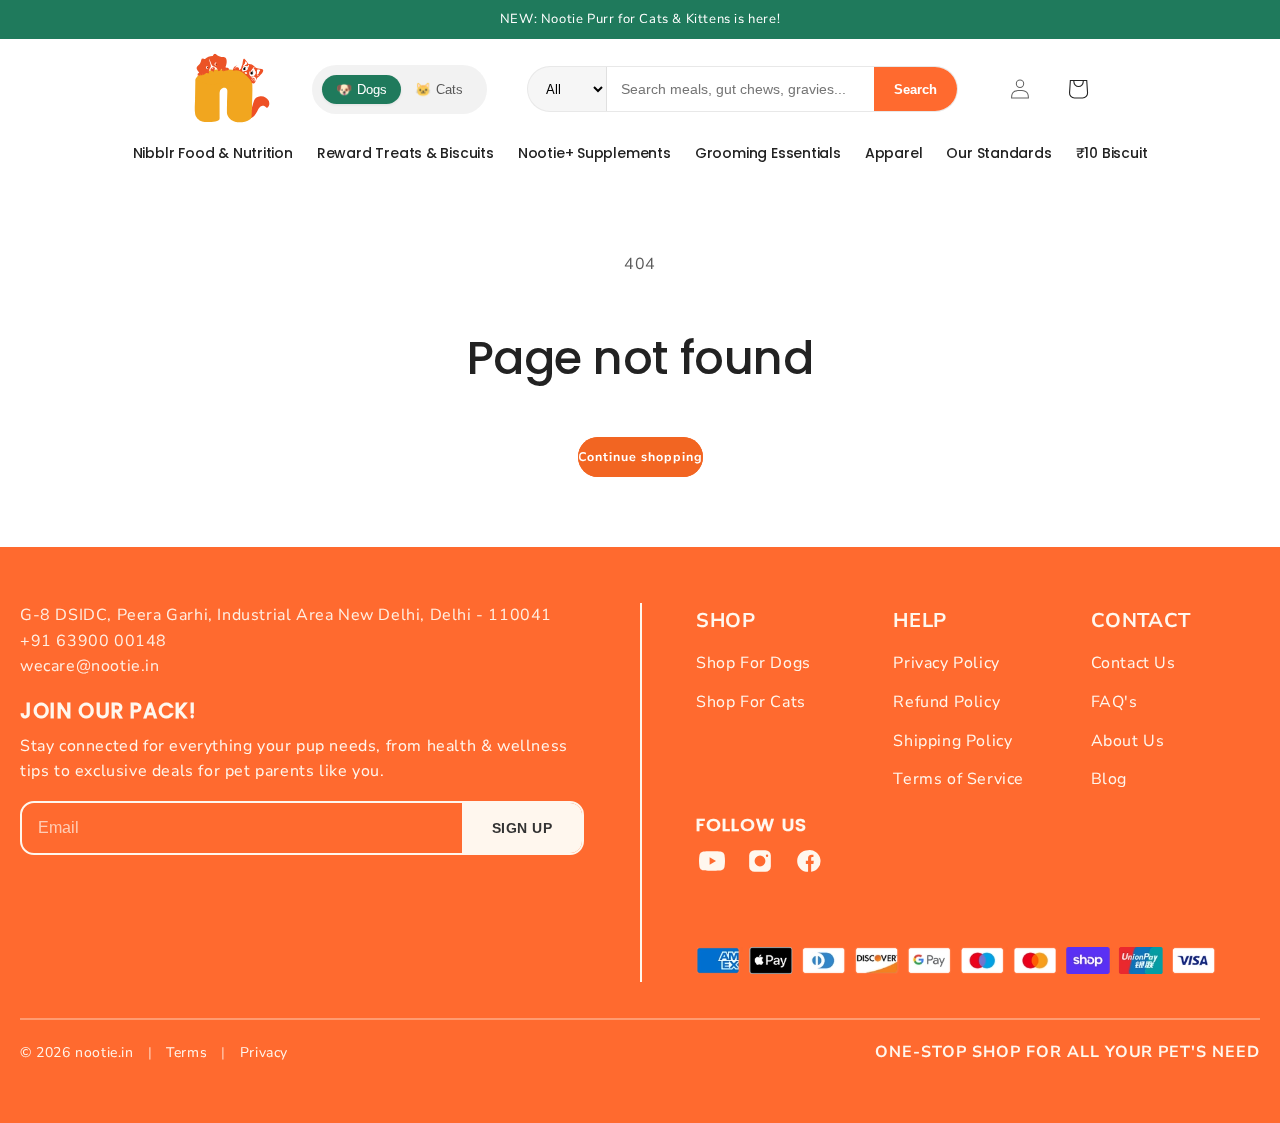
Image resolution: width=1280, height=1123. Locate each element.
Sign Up (522, 828)
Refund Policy (946, 702)
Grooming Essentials (768, 153)
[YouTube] (712, 861)
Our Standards (998, 153)
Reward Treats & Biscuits (405, 153)
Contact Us (1133, 663)
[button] (1078, 89)
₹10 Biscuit (1112, 153)
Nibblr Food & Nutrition (213, 153)
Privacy (264, 1052)
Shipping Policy (952, 741)
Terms (186, 1052)
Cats (439, 89)
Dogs (361, 89)
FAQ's (1114, 702)
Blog (1109, 779)
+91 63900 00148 (93, 641)
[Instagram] (760, 861)
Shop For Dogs (753, 663)
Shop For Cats (751, 702)
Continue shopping (640, 456)
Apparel (894, 153)
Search (915, 89)
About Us (1128, 741)
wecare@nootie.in (90, 666)
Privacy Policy (946, 663)
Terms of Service (958, 779)
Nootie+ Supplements (594, 153)
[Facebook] (808, 861)
